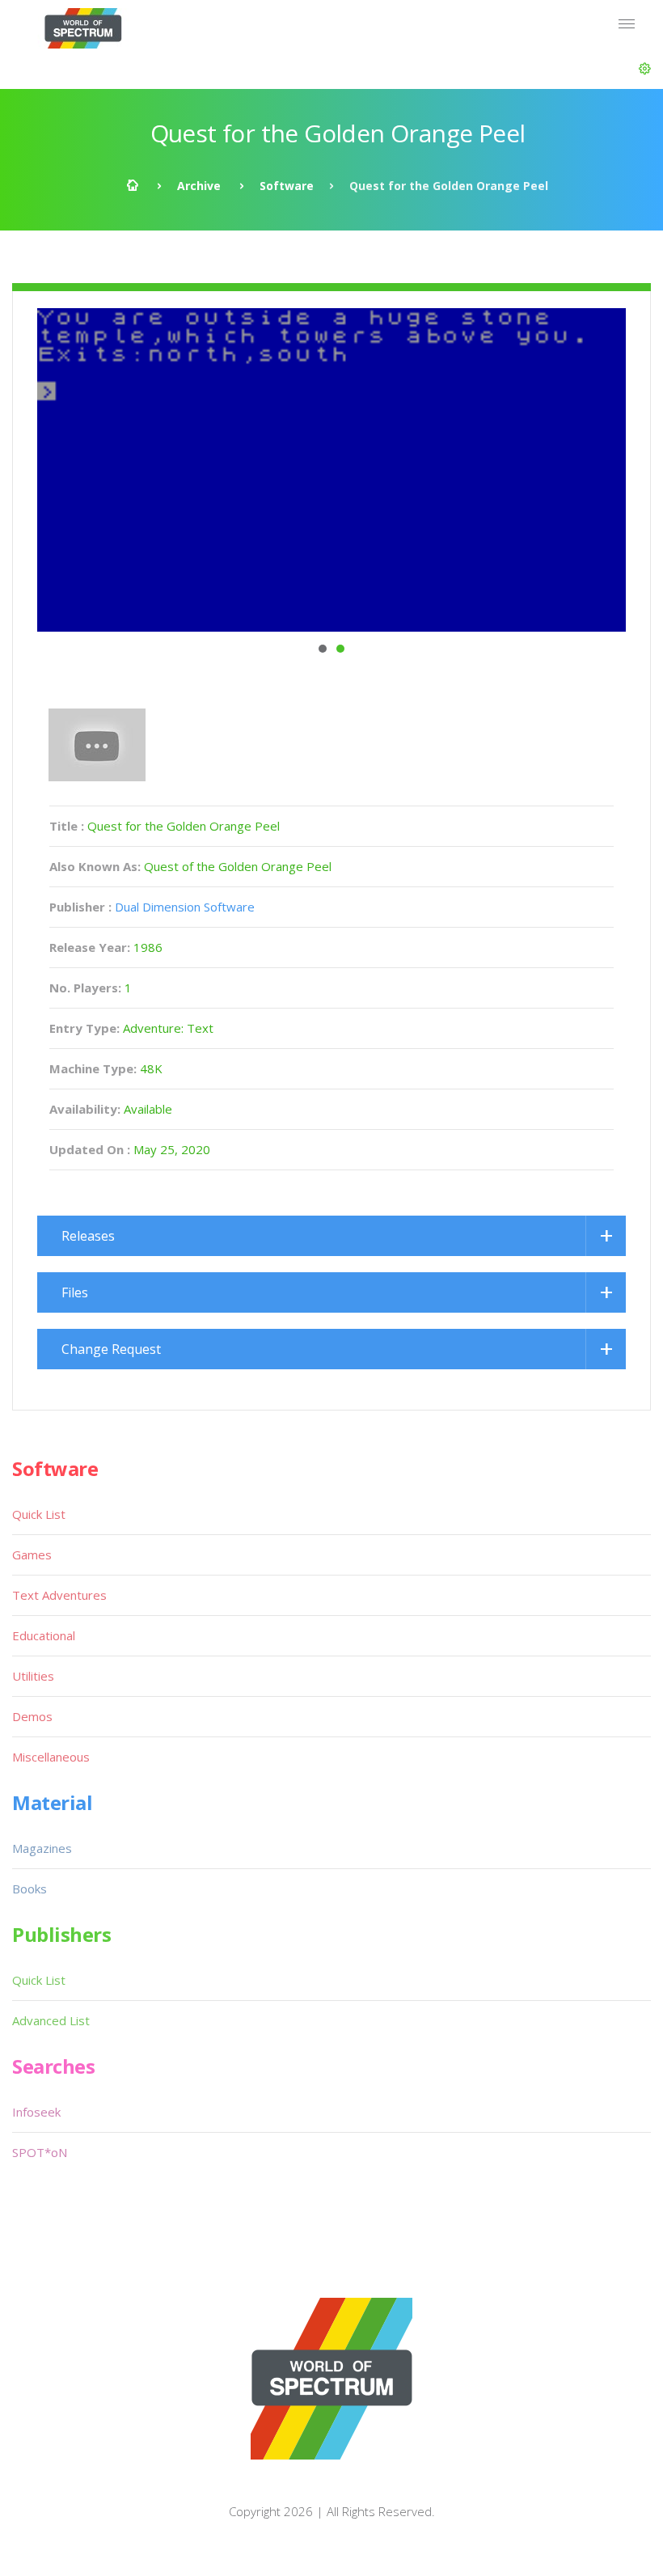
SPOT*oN (40, 2152)
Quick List (39, 1514)
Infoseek (36, 2112)
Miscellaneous (51, 1757)
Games (32, 1554)
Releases (88, 1236)
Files (75, 1292)
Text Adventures (59, 1595)
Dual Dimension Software (185, 907)
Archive (199, 186)
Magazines (42, 1848)
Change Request (111, 1349)
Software (287, 186)
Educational (44, 1635)
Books (30, 1889)
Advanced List (51, 2020)
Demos (32, 1716)
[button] (645, 69)
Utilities (33, 1676)
